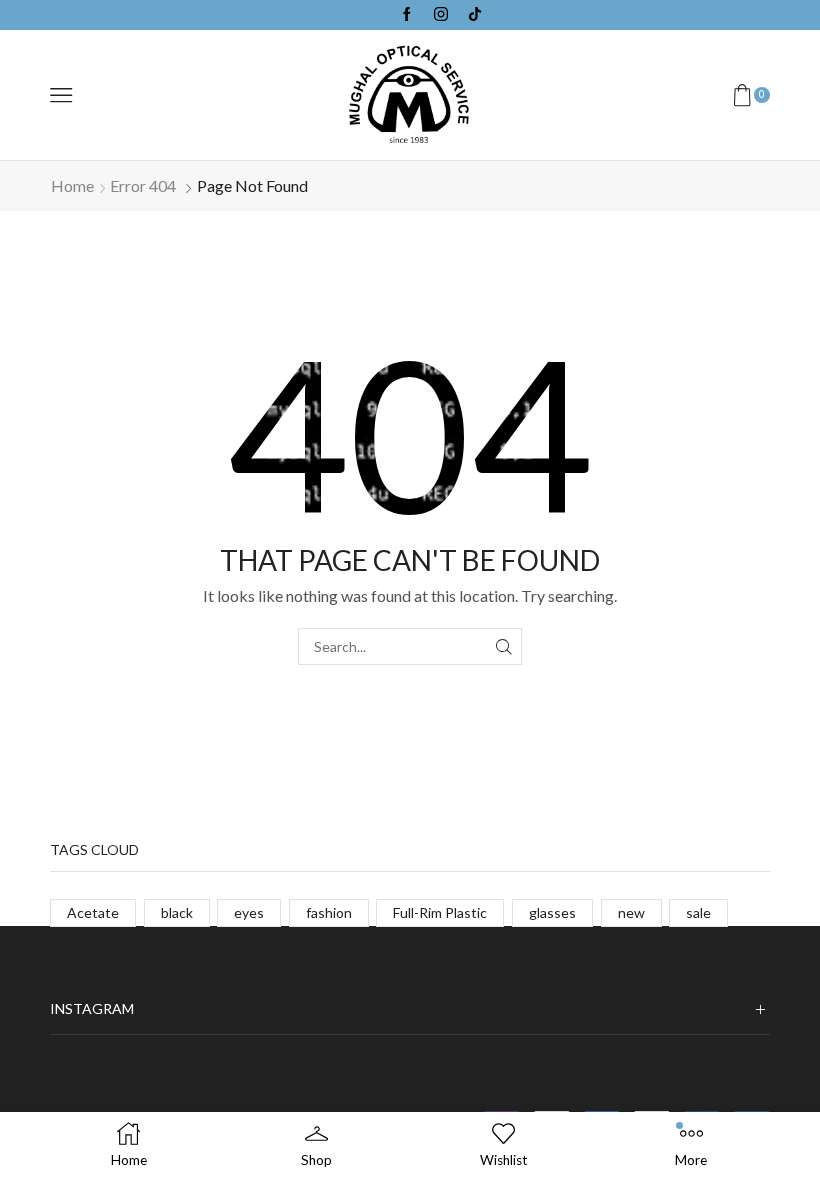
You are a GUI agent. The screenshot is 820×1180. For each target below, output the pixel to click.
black (177, 912)
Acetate (93, 912)
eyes (249, 912)
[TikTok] (475, 15)
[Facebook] (407, 15)
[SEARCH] (503, 646)
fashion (329, 912)
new (631, 912)
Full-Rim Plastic (440, 912)
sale (698, 912)
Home (72, 185)
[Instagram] (441, 15)
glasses (552, 912)
